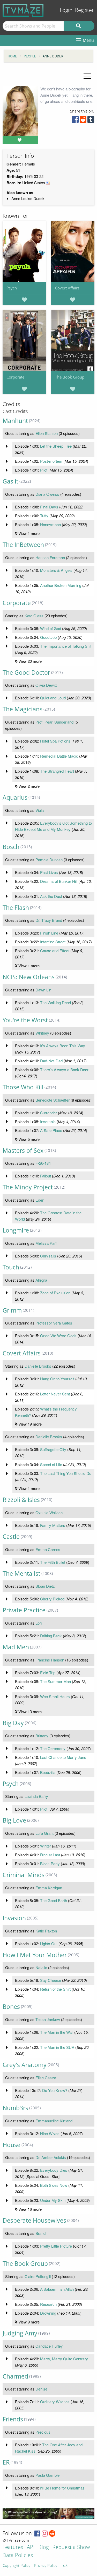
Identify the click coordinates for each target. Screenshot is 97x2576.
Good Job (48, 637)
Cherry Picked (52, 1599)
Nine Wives (50, 2133)
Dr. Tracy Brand (49, 920)
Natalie (41, 1967)
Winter (46, 1846)
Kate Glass (34, 616)
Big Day (13, 1723)
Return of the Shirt (55, 1989)
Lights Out (49, 1943)
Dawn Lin (43, 990)
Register (84, 10)
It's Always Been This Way (63, 1046)
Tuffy (44, 516)
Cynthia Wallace (49, 1512)
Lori (39, 1623)
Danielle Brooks (38, 1366)
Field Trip (48, 1673)
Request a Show (71, 2548)
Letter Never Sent (55, 1394)
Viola (40, 810)
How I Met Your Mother (35, 1955)
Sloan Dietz (45, 1586)
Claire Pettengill (38, 2276)
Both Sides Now (54, 2185)
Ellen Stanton (47, 433)
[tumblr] (91, 121)
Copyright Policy (16, 2566)
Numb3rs (15, 2108)
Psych (12, 288)
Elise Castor (46, 2078)
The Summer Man (55, 1681)
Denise (41, 2389)
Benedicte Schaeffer (53, 1100)
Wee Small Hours (55, 1696)
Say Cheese (51, 1980)
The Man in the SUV (57, 2047)
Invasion (14, 1918)
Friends (13, 2419)
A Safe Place (51, 1130)
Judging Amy (20, 2333)
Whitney (42, 1033)
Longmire (16, 1230)
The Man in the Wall (57, 2032)
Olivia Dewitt (46, 685)
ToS (64, 2566)
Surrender (48, 1113)
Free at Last (50, 1855)
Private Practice (24, 1610)
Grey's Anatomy (25, 2065)
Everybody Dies (54, 2170)
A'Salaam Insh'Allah (57, 2289)
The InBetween (23, 545)
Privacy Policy (46, 2566)
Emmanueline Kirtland (54, 2121)
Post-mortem (51, 461)
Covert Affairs (67, 288)
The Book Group (70, 377)
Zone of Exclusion (55, 1293)
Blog (43, 2548)
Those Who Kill (23, 1087)
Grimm (12, 1310)
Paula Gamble (47, 2475)
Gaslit (10, 481)
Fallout (46, 1176)
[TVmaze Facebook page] (37, 2534)
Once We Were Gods (58, 1336)
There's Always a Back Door (64, 1070)
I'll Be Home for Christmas (62, 2488)
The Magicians (23, 709)
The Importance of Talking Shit (66, 646)
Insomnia (48, 1121)
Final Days (49, 507)
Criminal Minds (24, 1875)
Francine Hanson (50, 1660)
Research (48, 2304)
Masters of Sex (23, 1151)
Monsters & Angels (56, 570)
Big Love (14, 1820)
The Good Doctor (26, 673)
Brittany (42, 1736)
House (12, 2145)
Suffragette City (53, 1449)
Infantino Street (53, 942)
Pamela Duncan (49, 860)
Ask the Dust (51, 896)
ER (6, 2462)
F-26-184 (43, 1163)
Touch (11, 1267)
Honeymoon (50, 524)
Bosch (11, 847)
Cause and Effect (55, 951)
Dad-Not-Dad (51, 1061)
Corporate (15, 377)
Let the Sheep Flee (56, 446)
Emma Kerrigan (49, 1888)
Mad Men (16, 1647)
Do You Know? (55, 2090)
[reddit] (83, 121)
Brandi (41, 2233)
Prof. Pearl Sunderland (54, 722)
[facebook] (75, 121)
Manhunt (15, 421)
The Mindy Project (28, 1187)
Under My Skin (53, 2200)
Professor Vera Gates (54, 1323)
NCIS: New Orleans (29, 977)
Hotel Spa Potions (55, 741)
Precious (43, 2432)
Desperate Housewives (34, 2220)
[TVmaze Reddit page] (52, 2534)
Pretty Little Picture (56, 2246)
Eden (40, 1200)
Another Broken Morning (61, 585)
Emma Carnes (48, 1549)
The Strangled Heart (57, 771)
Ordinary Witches (55, 2402)
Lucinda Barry (36, 1796)
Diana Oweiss (47, 494)
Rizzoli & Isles (21, 1500)
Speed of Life (51, 1464)
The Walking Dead (55, 1002)
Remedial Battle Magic (59, 756)
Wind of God (51, 628)
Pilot (44, 470)
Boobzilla (48, 1772)
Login (66, 10)
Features (13, 2548)
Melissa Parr (46, 1243)
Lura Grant (44, 1833)
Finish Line (49, 933)
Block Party (50, 1863)
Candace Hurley (49, 2346)
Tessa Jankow (48, 2019)
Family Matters (53, 1525)
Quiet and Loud (53, 698)
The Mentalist (21, 1574)
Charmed (15, 2376)
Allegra (41, 1280)
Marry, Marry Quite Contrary (64, 2359)
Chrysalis (48, 1256)
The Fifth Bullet (53, 1562)
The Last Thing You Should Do (66, 1473)
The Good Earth (54, 1900)
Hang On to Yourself (57, 1379)
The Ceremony (53, 1748)
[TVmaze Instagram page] (45, 2534)
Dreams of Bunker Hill (59, 881)
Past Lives (49, 872)
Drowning (48, 2313)
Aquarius (15, 797)
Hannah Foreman (50, 557)
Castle (11, 1537)
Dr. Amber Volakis (51, 2157)
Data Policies (18, 2556)
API (31, 2548)
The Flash (16, 908)
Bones (11, 2007)
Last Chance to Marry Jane (63, 1757)
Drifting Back (51, 1636)
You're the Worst (25, 1020)
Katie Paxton (46, 1931)
